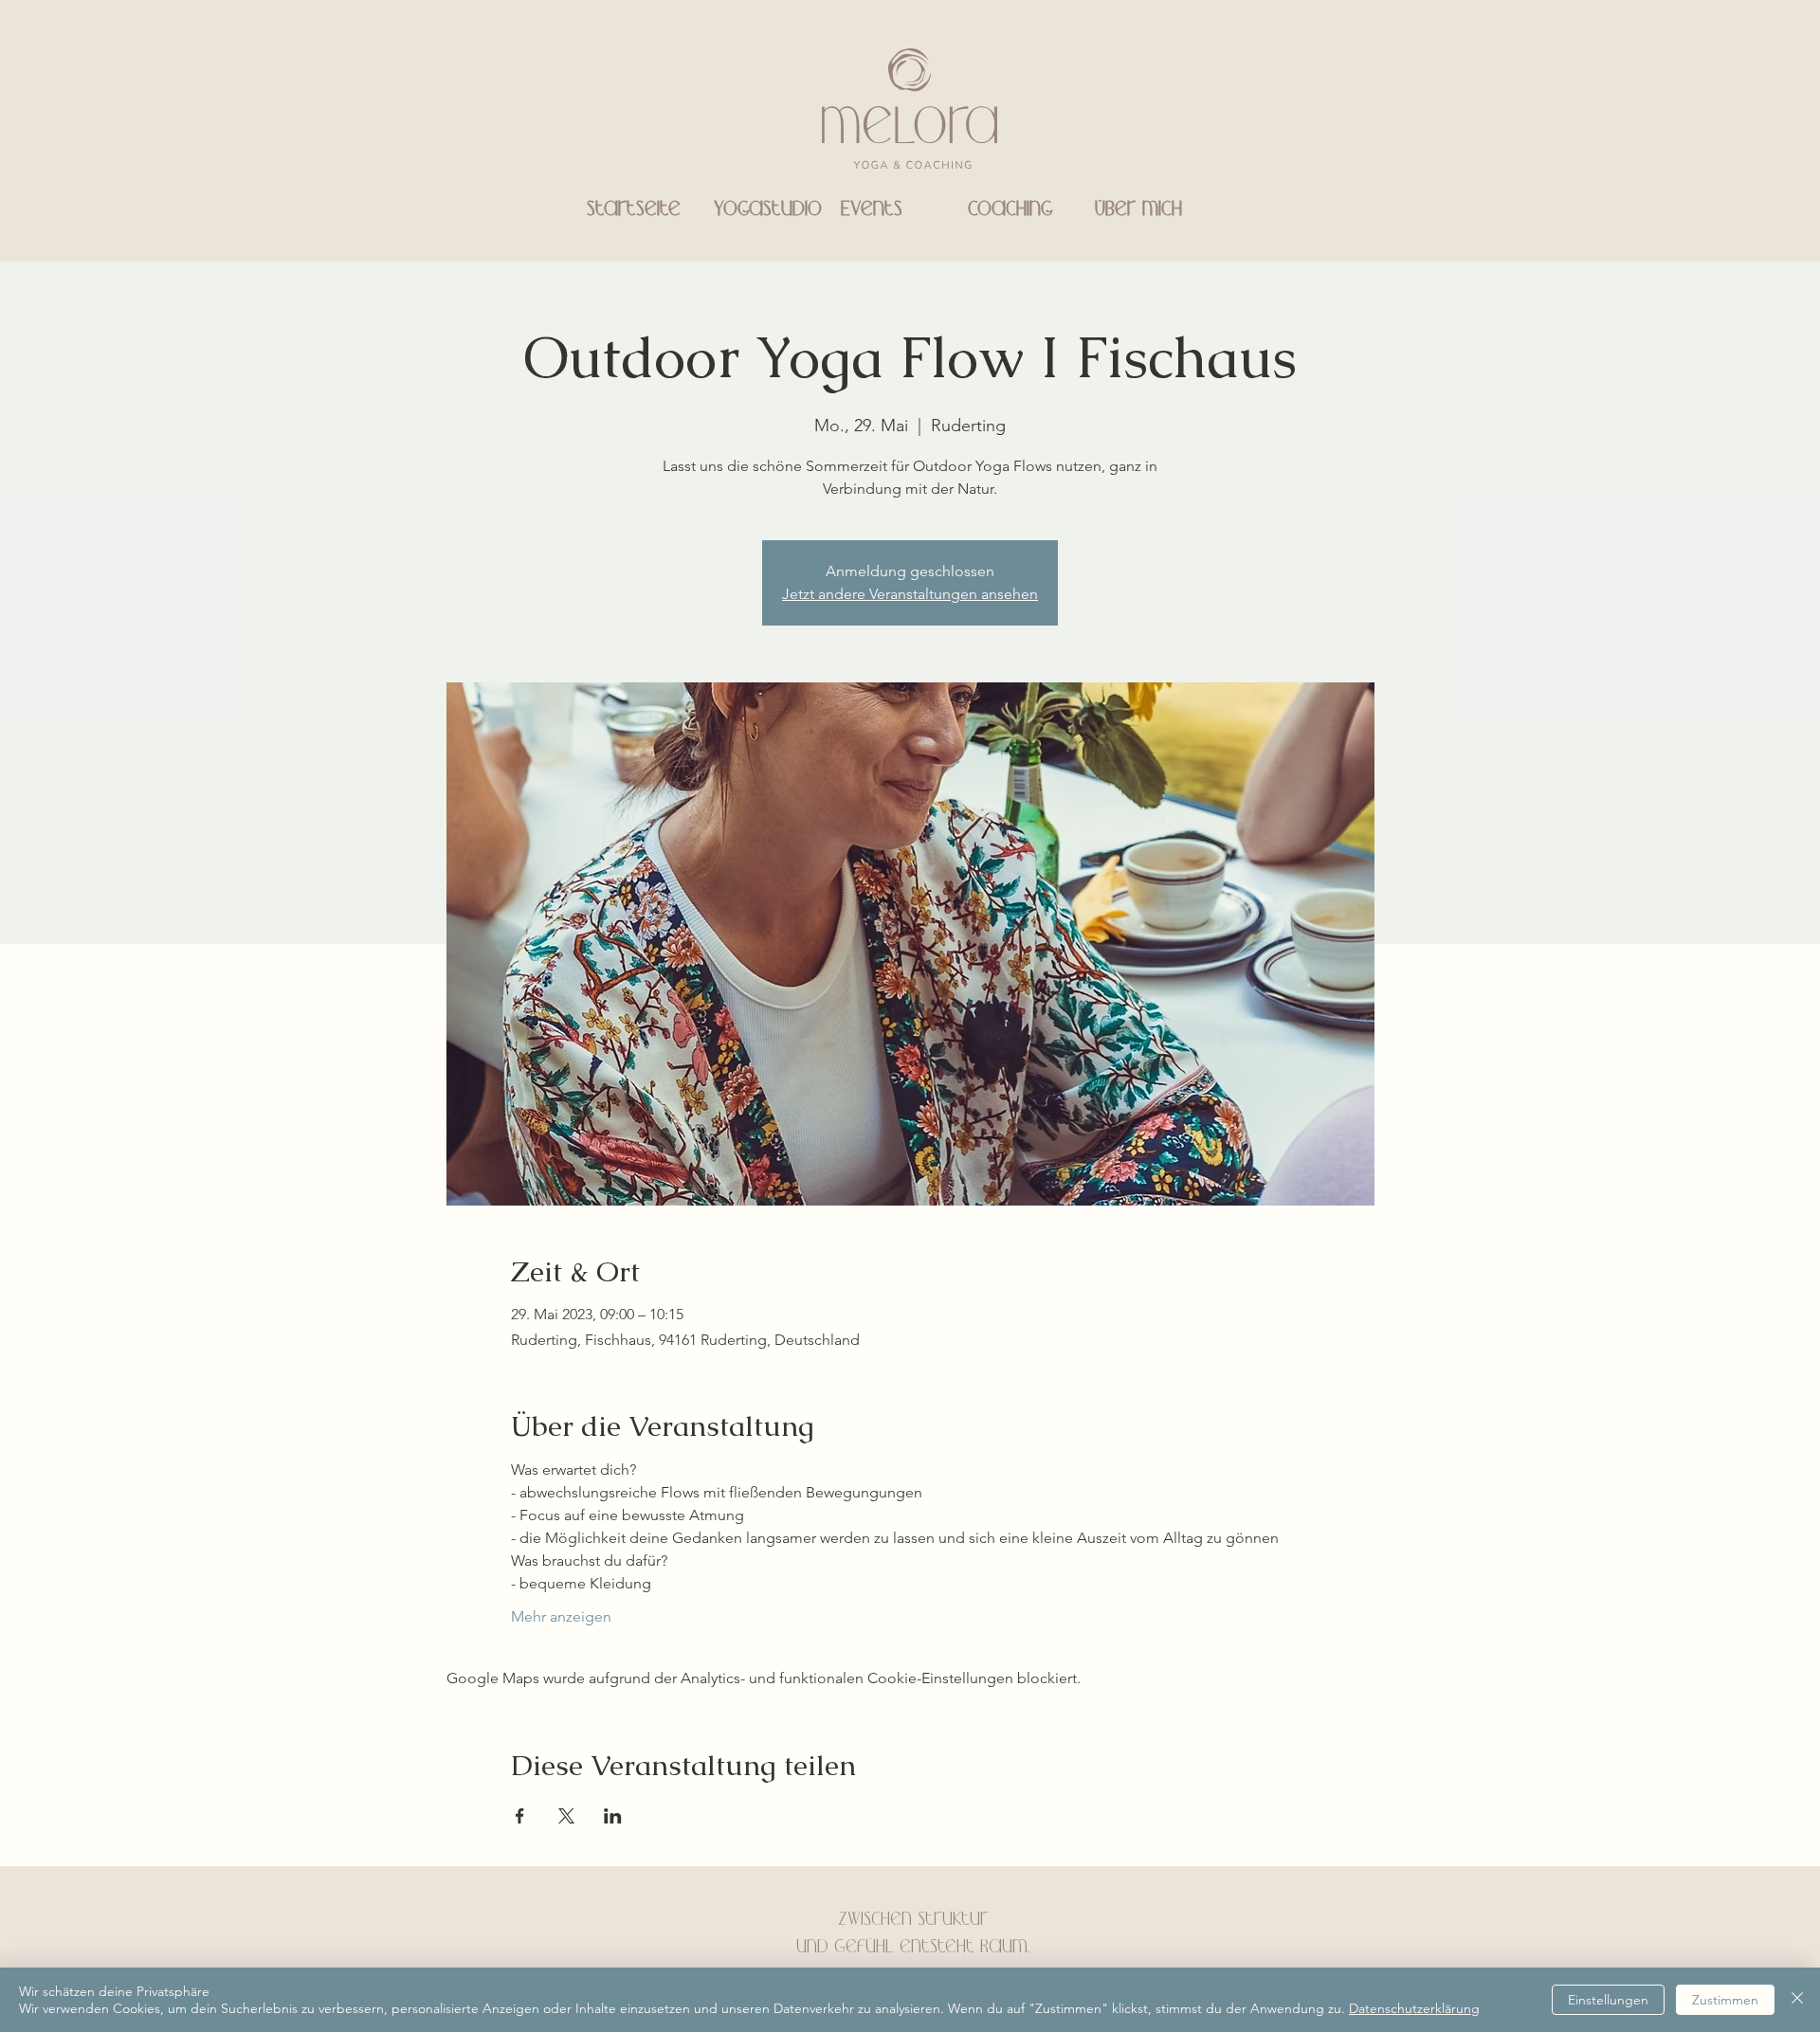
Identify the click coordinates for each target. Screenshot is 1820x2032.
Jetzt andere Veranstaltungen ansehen (910, 594)
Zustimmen (1725, 2000)
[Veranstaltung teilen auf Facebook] (520, 1816)
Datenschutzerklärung (1414, 2008)
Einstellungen (1608, 2000)
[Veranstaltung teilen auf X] (566, 1816)
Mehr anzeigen (561, 1616)
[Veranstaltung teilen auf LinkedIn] (613, 1816)
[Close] (1797, 2000)
